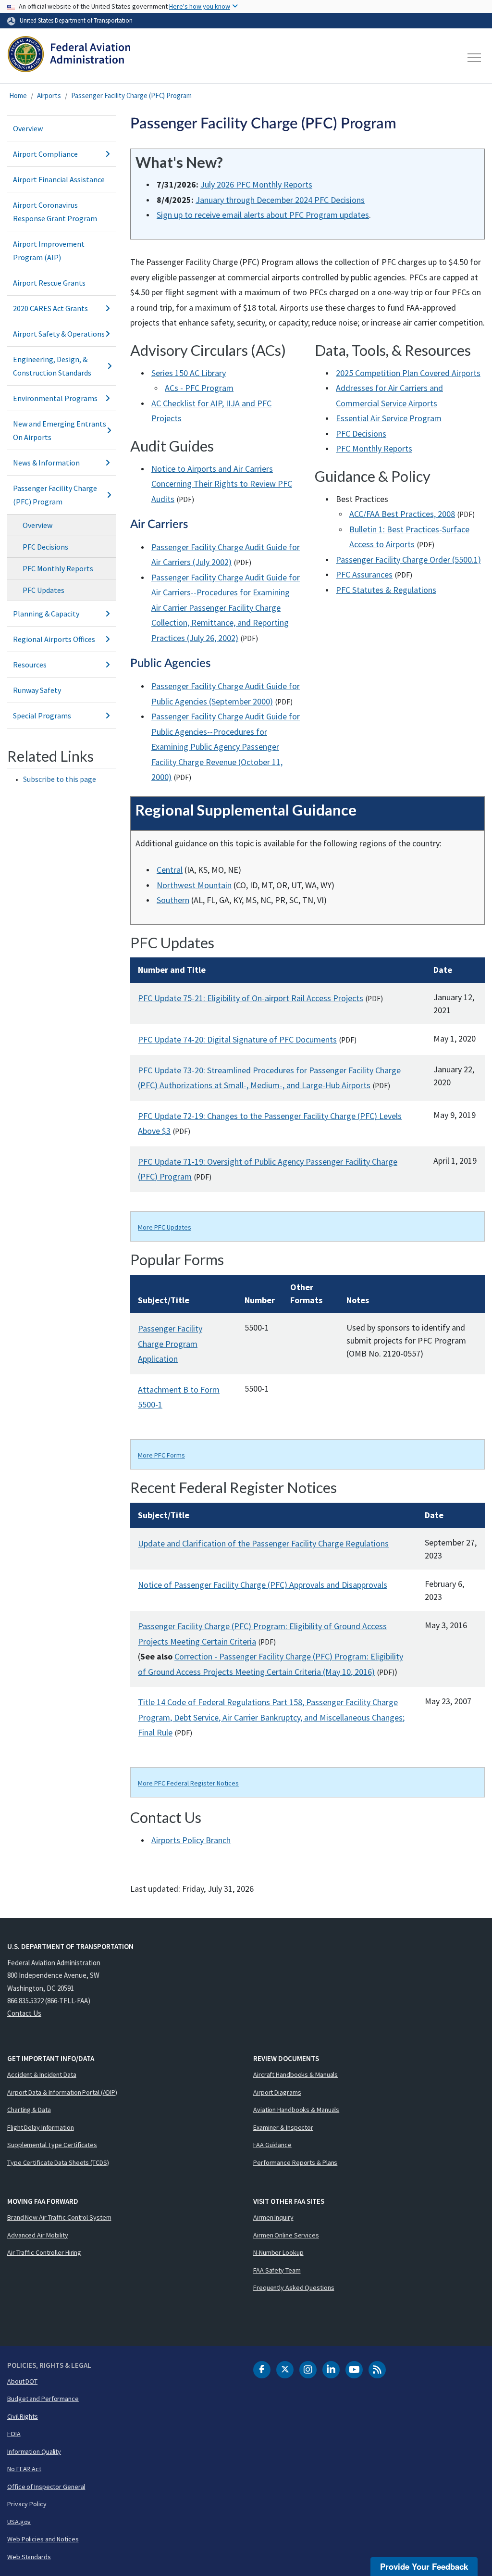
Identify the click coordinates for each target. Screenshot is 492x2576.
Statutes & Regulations (386, 590)
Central (170, 870)
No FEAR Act (24, 2469)
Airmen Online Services (286, 2235)
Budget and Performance (43, 2399)
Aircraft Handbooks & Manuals (295, 2074)
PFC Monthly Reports (58, 568)
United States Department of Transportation (76, 20)
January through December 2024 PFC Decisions (280, 200)
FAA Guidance (272, 2145)
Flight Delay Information (41, 2127)
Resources (30, 665)
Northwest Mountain (194, 885)
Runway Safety (37, 690)
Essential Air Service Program (389, 418)
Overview (28, 128)
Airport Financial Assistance (59, 179)
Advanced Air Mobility (38, 2235)
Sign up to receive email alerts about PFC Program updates (263, 215)
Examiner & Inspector (283, 2127)
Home (18, 95)
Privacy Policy (27, 2504)
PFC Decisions (45, 547)
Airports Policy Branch (191, 1840)
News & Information (46, 463)
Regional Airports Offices (54, 639)
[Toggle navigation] (475, 58)
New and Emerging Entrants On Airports (60, 430)
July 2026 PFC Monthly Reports (256, 184)
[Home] (69, 58)
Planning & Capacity (46, 614)
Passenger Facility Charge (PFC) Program (131, 95)
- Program (199, 388)
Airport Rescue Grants (49, 283)
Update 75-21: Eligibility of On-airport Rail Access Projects (251, 998)
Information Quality (34, 2451)
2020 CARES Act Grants (50, 308)
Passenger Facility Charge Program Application (170, 1344)
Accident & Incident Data (42, 2074)
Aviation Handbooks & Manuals (296, 2110)
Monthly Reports (374, 448)
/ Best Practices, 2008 (402, 514)
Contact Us (24, 2013)
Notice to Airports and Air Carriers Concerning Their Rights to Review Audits (222, 484)
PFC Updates (43, 590)
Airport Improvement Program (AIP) (49, 251)
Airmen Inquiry (273, 2217)
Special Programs (42, 716)
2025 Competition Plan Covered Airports (408, 373)
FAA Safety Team (277, 2270)
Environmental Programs (55, 398)
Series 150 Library (189, 373)
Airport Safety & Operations (59, 334)
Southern (173, 900)
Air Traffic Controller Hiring (44, 2252)
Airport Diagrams (277, 2092)
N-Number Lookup (278, 2252)
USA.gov (19, 2522)
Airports (49, 95)
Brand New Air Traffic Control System (59, 2217)
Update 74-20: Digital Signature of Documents (237, 1039)
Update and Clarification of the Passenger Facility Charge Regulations (263, 1543)
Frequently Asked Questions (294, 2287)
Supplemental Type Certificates (52, 2145)
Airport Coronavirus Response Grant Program (55, 212)
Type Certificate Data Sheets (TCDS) (58, 2162)
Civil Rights (23, 2416)
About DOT (22, 2381)
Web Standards (29, 2557)
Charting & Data (29, 2110)
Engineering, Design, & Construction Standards (52, 366)
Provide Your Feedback (424, 2566)
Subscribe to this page (60, 779)
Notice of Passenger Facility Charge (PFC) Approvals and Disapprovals (263, 1585)
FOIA (14, 2434)
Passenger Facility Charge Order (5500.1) (408, 559)
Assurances (364, 574)
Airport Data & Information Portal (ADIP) (62, 2092)
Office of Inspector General (46, 2487)
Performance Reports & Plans (295, 2162)
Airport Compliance (45, 154)
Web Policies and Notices (43, 2539)
